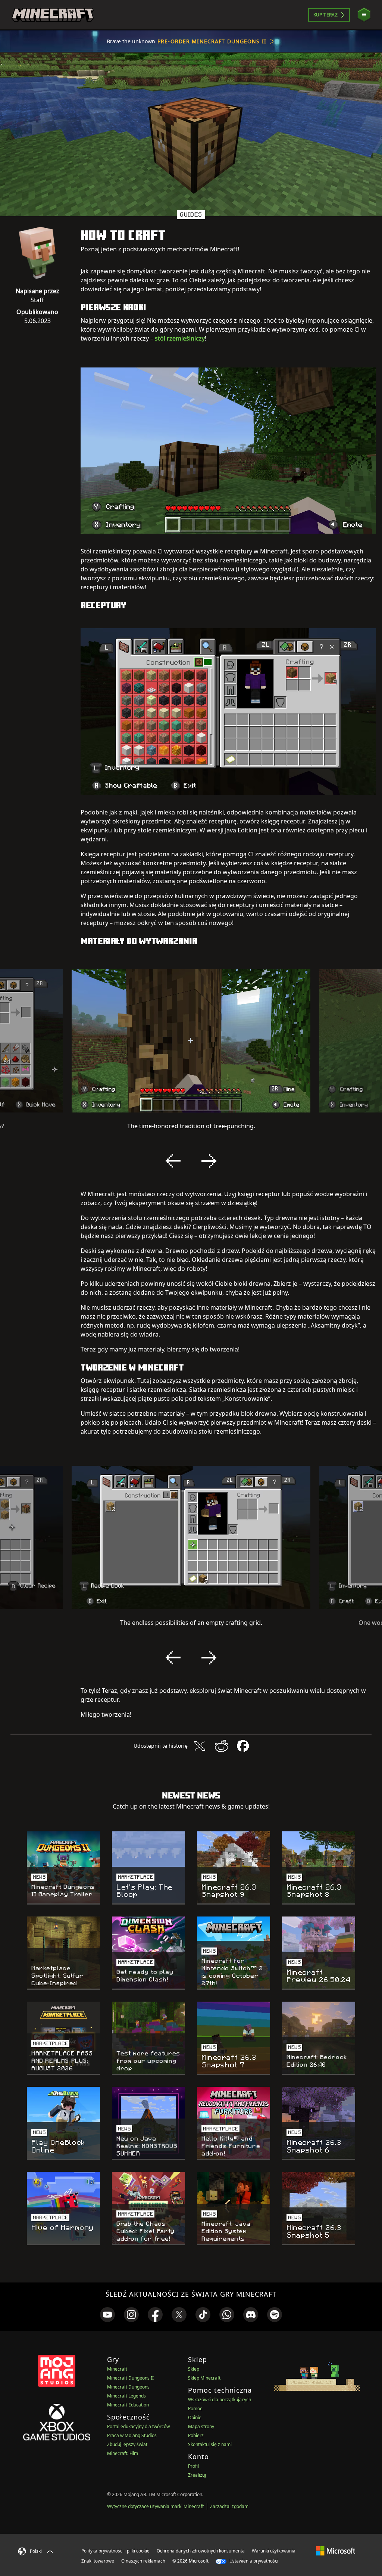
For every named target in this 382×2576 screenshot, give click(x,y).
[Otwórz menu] (364, 15)
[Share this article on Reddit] (221, 1746)
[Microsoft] (336, 2551)
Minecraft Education (128, 2405)
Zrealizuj (197, 2475)
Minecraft (117, 2369)
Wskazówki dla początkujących (220, 2400)
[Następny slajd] (209, 1161)
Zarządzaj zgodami (230, 2506)
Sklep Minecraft (204, 2378)
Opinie (195, 2417)
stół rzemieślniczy (180, 338)
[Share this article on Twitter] (200, 1746)
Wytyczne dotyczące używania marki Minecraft (155, 2506)
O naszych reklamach (143, 2561)
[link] (107, 2315)
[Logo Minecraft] (53, 15)
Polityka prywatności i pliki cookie (115, 2551)
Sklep (194, 2369)
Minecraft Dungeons (128, 2387)
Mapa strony (201, 2426)
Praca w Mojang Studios (132, 2435)
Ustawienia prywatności (253, 2561)
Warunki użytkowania (274, 2551)
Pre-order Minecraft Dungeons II (212, 41)
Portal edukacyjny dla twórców (138, 2426)
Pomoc (195, 2409)
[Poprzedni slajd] (173, 1161)
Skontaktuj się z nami (210, 2444)
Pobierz (196, 2435)
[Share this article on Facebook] (243, 1746)
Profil (193, 2466)
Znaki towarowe (98, 2561)
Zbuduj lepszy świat (127, 2444)
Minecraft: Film (123, 2453)
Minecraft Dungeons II (130, 2378)
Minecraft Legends (126, 2396)
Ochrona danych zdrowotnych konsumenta (201, 2551)
